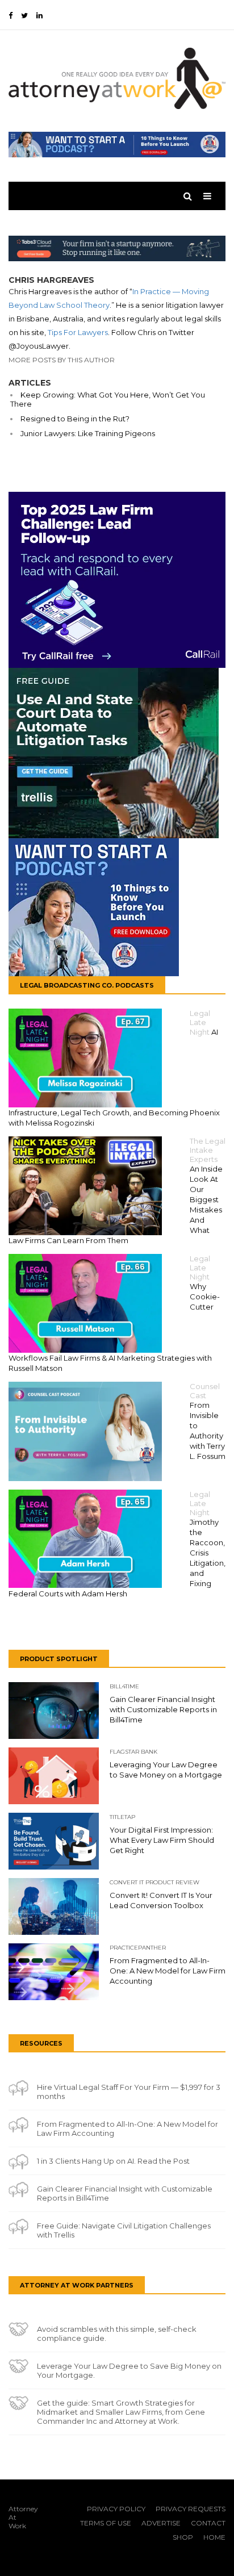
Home (214, 2537)
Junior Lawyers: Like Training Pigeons (88, 433)
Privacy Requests (191, 2509)
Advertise (161, 2523)
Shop (183, 2537)
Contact (208, 2523)
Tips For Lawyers (78, 332)
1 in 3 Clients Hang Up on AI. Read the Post (113, 2161)
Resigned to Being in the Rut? (75, 419)
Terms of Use (106, 2523)
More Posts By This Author (62, 360)
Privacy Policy (116, 2509)
